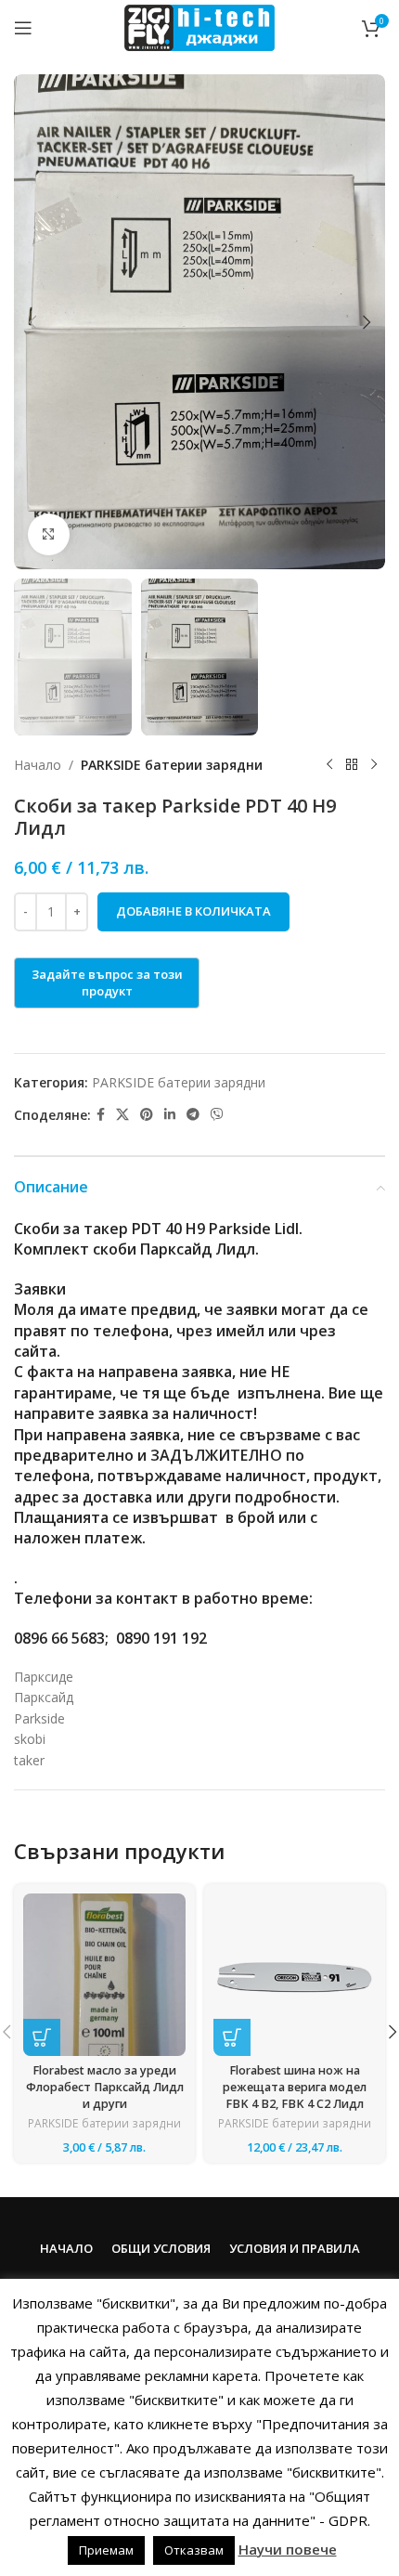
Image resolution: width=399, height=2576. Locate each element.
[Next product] (374, 765)
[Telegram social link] (193, 1115)
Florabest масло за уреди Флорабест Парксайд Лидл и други (105, 2087)
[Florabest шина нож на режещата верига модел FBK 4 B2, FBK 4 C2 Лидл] (295, 1975)
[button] (32, 322)
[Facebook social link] (101, 1115)
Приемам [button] (106, 2550)
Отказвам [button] (194, 2550)
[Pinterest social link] (147, 1115)
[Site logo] (199, 26)
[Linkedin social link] (170, 1115)
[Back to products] (352, 765)
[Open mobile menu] (23, 28)
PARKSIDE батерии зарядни (172, 765)
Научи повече (288, 2549)
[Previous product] (329, 765)
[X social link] (122, 1115)
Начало (38, 765)
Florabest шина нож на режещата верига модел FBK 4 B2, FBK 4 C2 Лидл (295, 2087)
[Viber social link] (217, 1115)
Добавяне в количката (193, 911)
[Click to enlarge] (49, 534)
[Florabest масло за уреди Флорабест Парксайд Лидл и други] (104, 1975)
